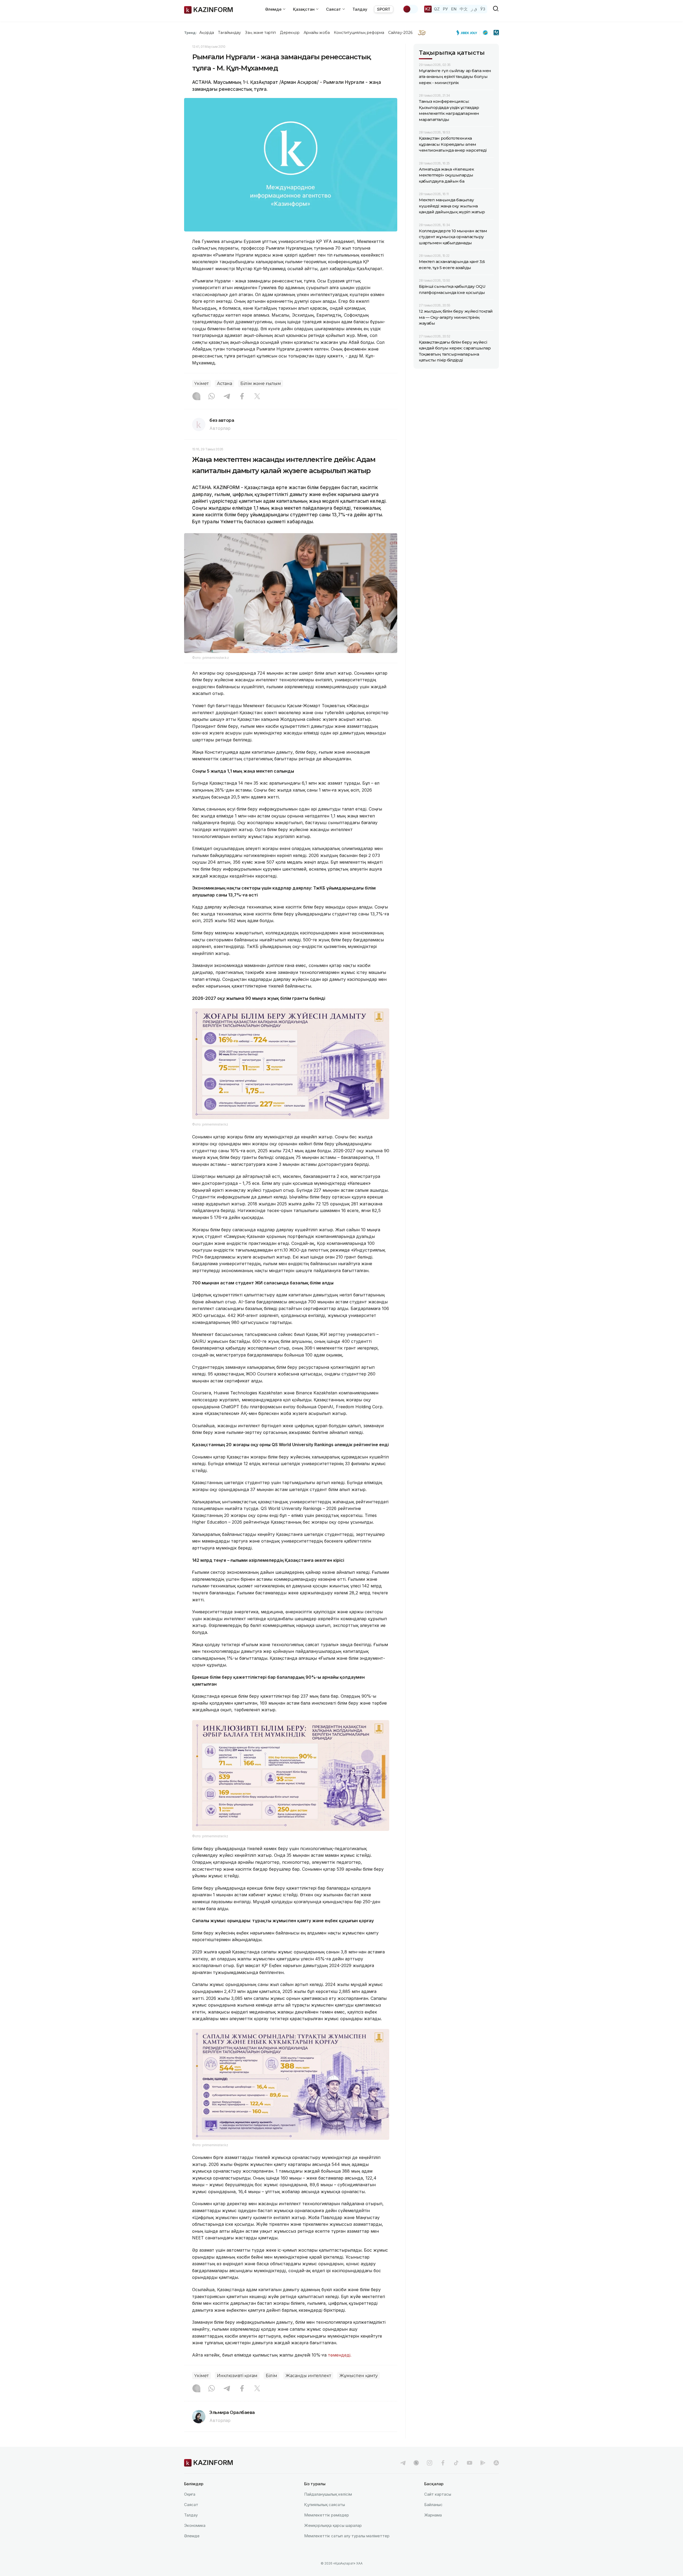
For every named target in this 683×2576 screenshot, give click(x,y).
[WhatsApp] (212, 397)
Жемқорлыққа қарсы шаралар (333, 2525)
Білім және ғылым (261, 384)
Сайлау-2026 (400, 33)
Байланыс (433, 2505)
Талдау (360, 9)
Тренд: (190, 33)
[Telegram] (227, 397)
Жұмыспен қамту (359, 2376)
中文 (464, 9)
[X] (257, 397)
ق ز (474, 9)
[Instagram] (196, 397)
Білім (271, 2376)
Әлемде (192, 2536)
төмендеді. (340, 2355)
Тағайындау (230, 33)
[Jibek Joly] (468, 33)
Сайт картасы (438, 2494)
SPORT (384, 9)
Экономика (195, 2525)
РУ (445, 9)
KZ (428, 9)
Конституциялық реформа (359, 33)
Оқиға (190, 2494)
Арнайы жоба (317, 33)
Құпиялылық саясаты (325, 2505)
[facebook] (443, 2463)
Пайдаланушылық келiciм (328, 2494)
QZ (437, 9)
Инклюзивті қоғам (237, 2376)
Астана (225, 384)
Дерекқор (290, 33)
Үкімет (201, 384)
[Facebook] (242, 397)
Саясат (191, 2505)
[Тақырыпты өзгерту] (410, 9)
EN (454, 9)
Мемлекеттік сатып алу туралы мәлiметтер (347, 2536)
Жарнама (433, 2515)
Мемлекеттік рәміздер (327, 2515)
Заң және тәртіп (260, 33)
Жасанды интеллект (308, 2376)
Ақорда (207, 33)
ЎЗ (483, 9)
